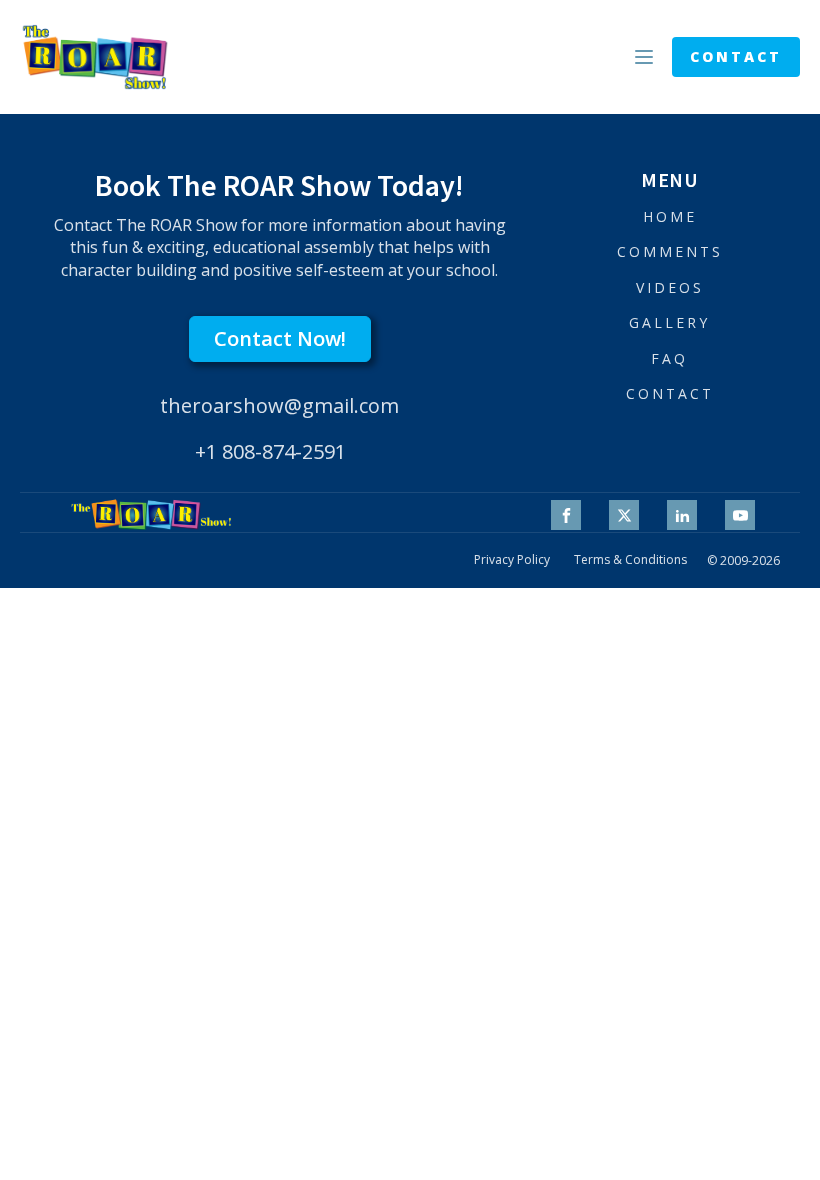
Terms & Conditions (630, 560)
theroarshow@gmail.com (279, 405)
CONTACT (736, 56)
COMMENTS (670, 251)
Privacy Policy (512, 560)
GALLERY (669, 322)
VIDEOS (670, 287)
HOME (670, 216)
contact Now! (280, 338)
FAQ (669, 358)
